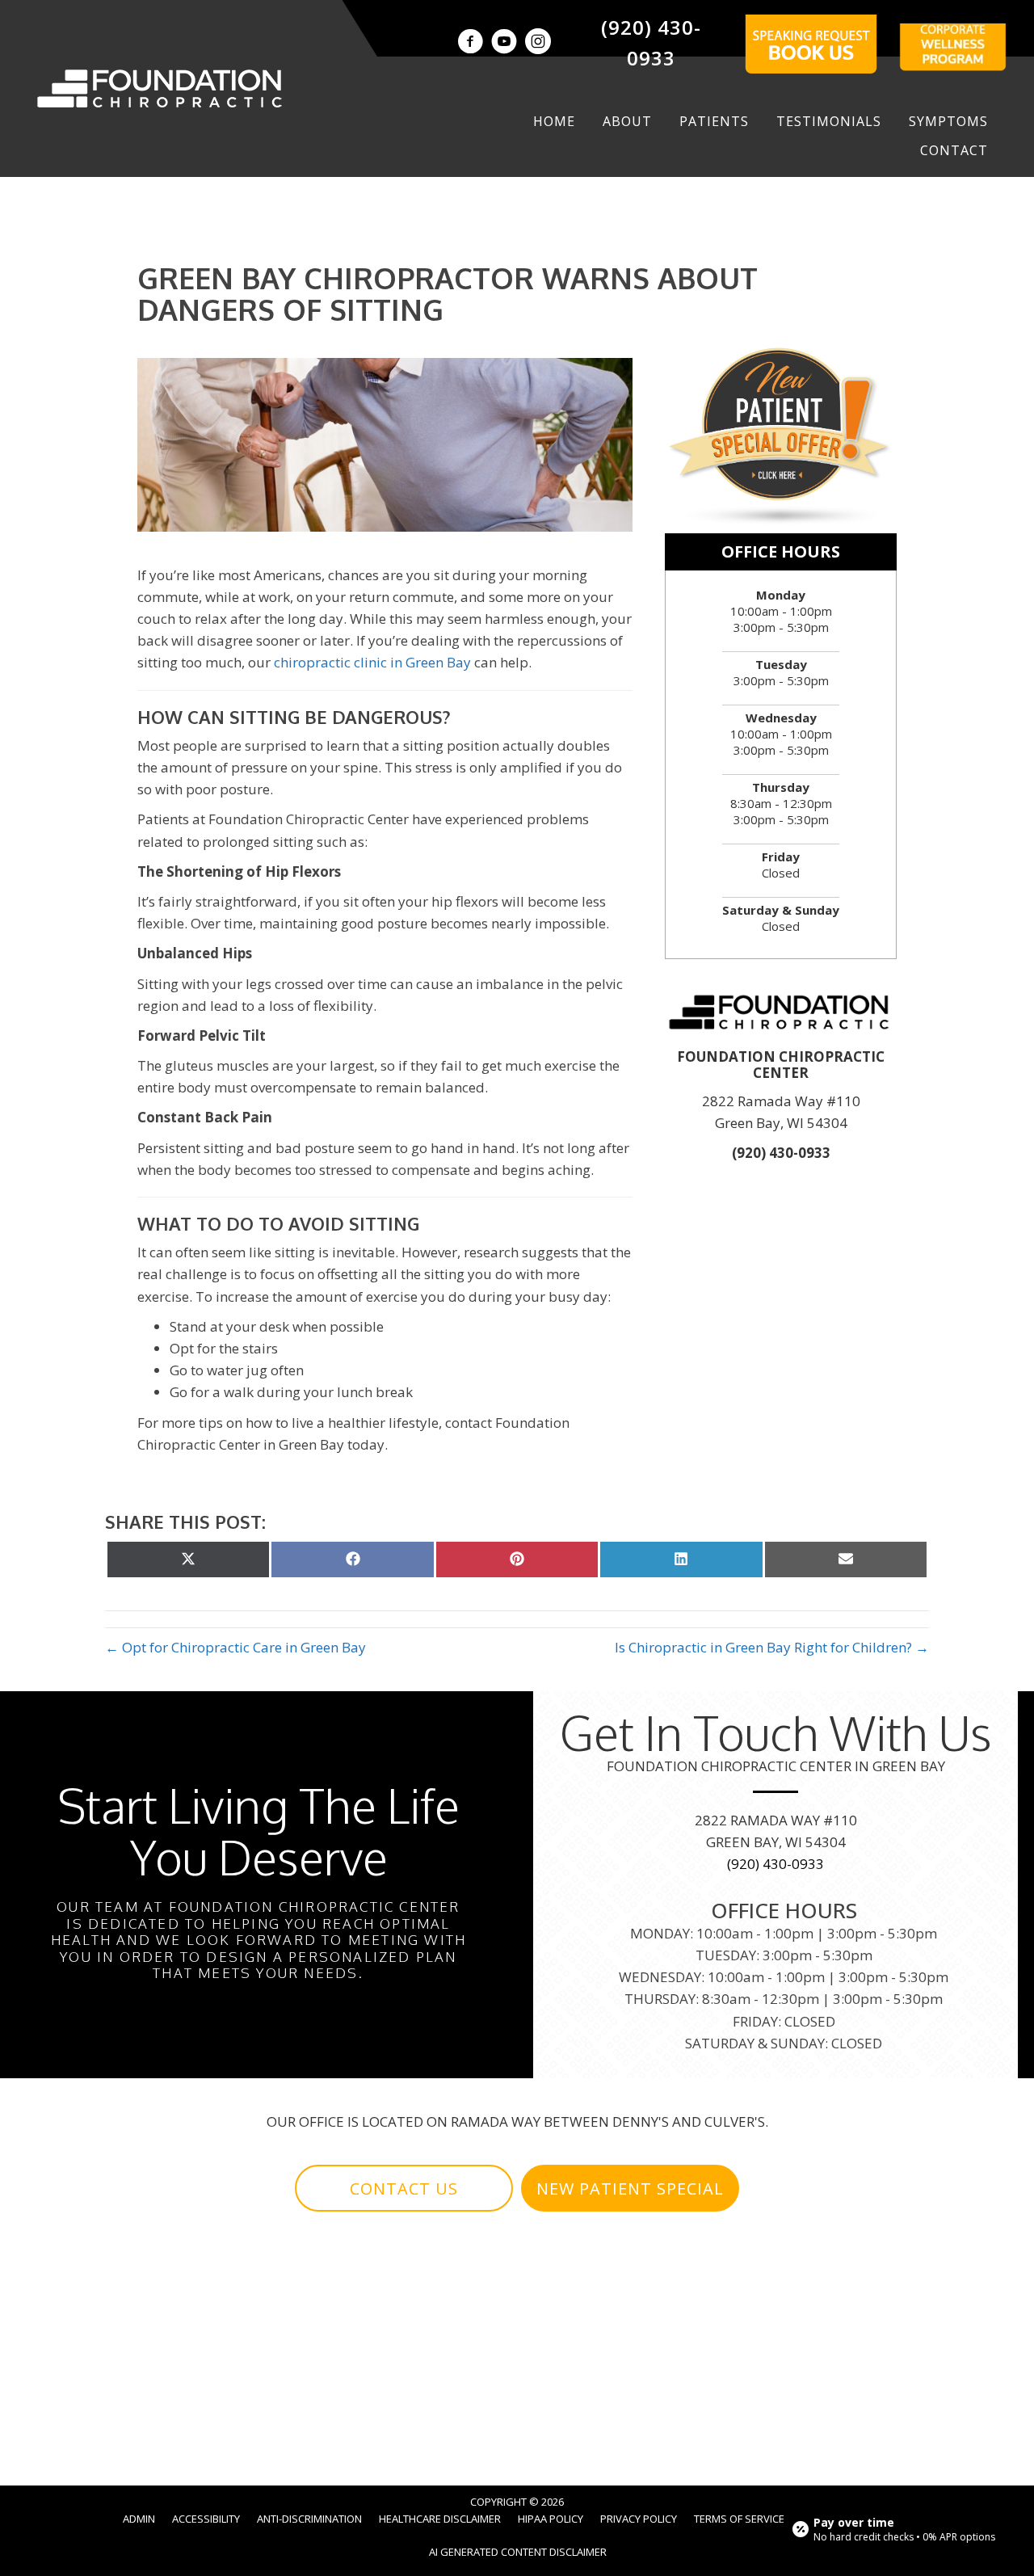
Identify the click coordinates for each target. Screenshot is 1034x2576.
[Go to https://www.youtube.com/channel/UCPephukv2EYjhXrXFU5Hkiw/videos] (504, 43)
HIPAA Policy (551, 2519)
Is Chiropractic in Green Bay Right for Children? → (772, 1647)
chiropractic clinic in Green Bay (372, 662)
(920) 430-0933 (781, 1153)
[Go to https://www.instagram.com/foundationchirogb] (538, 43)
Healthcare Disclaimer (440, 2519)
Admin (139, 2519)
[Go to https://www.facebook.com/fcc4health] (470, 43)
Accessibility (206, 2519)
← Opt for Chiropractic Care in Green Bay (235, 1647)
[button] (404, 2188)
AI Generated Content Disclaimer (518, 2552)
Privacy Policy (639, 2519)
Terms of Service (739, 2519)
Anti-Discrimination (309, 2519)
